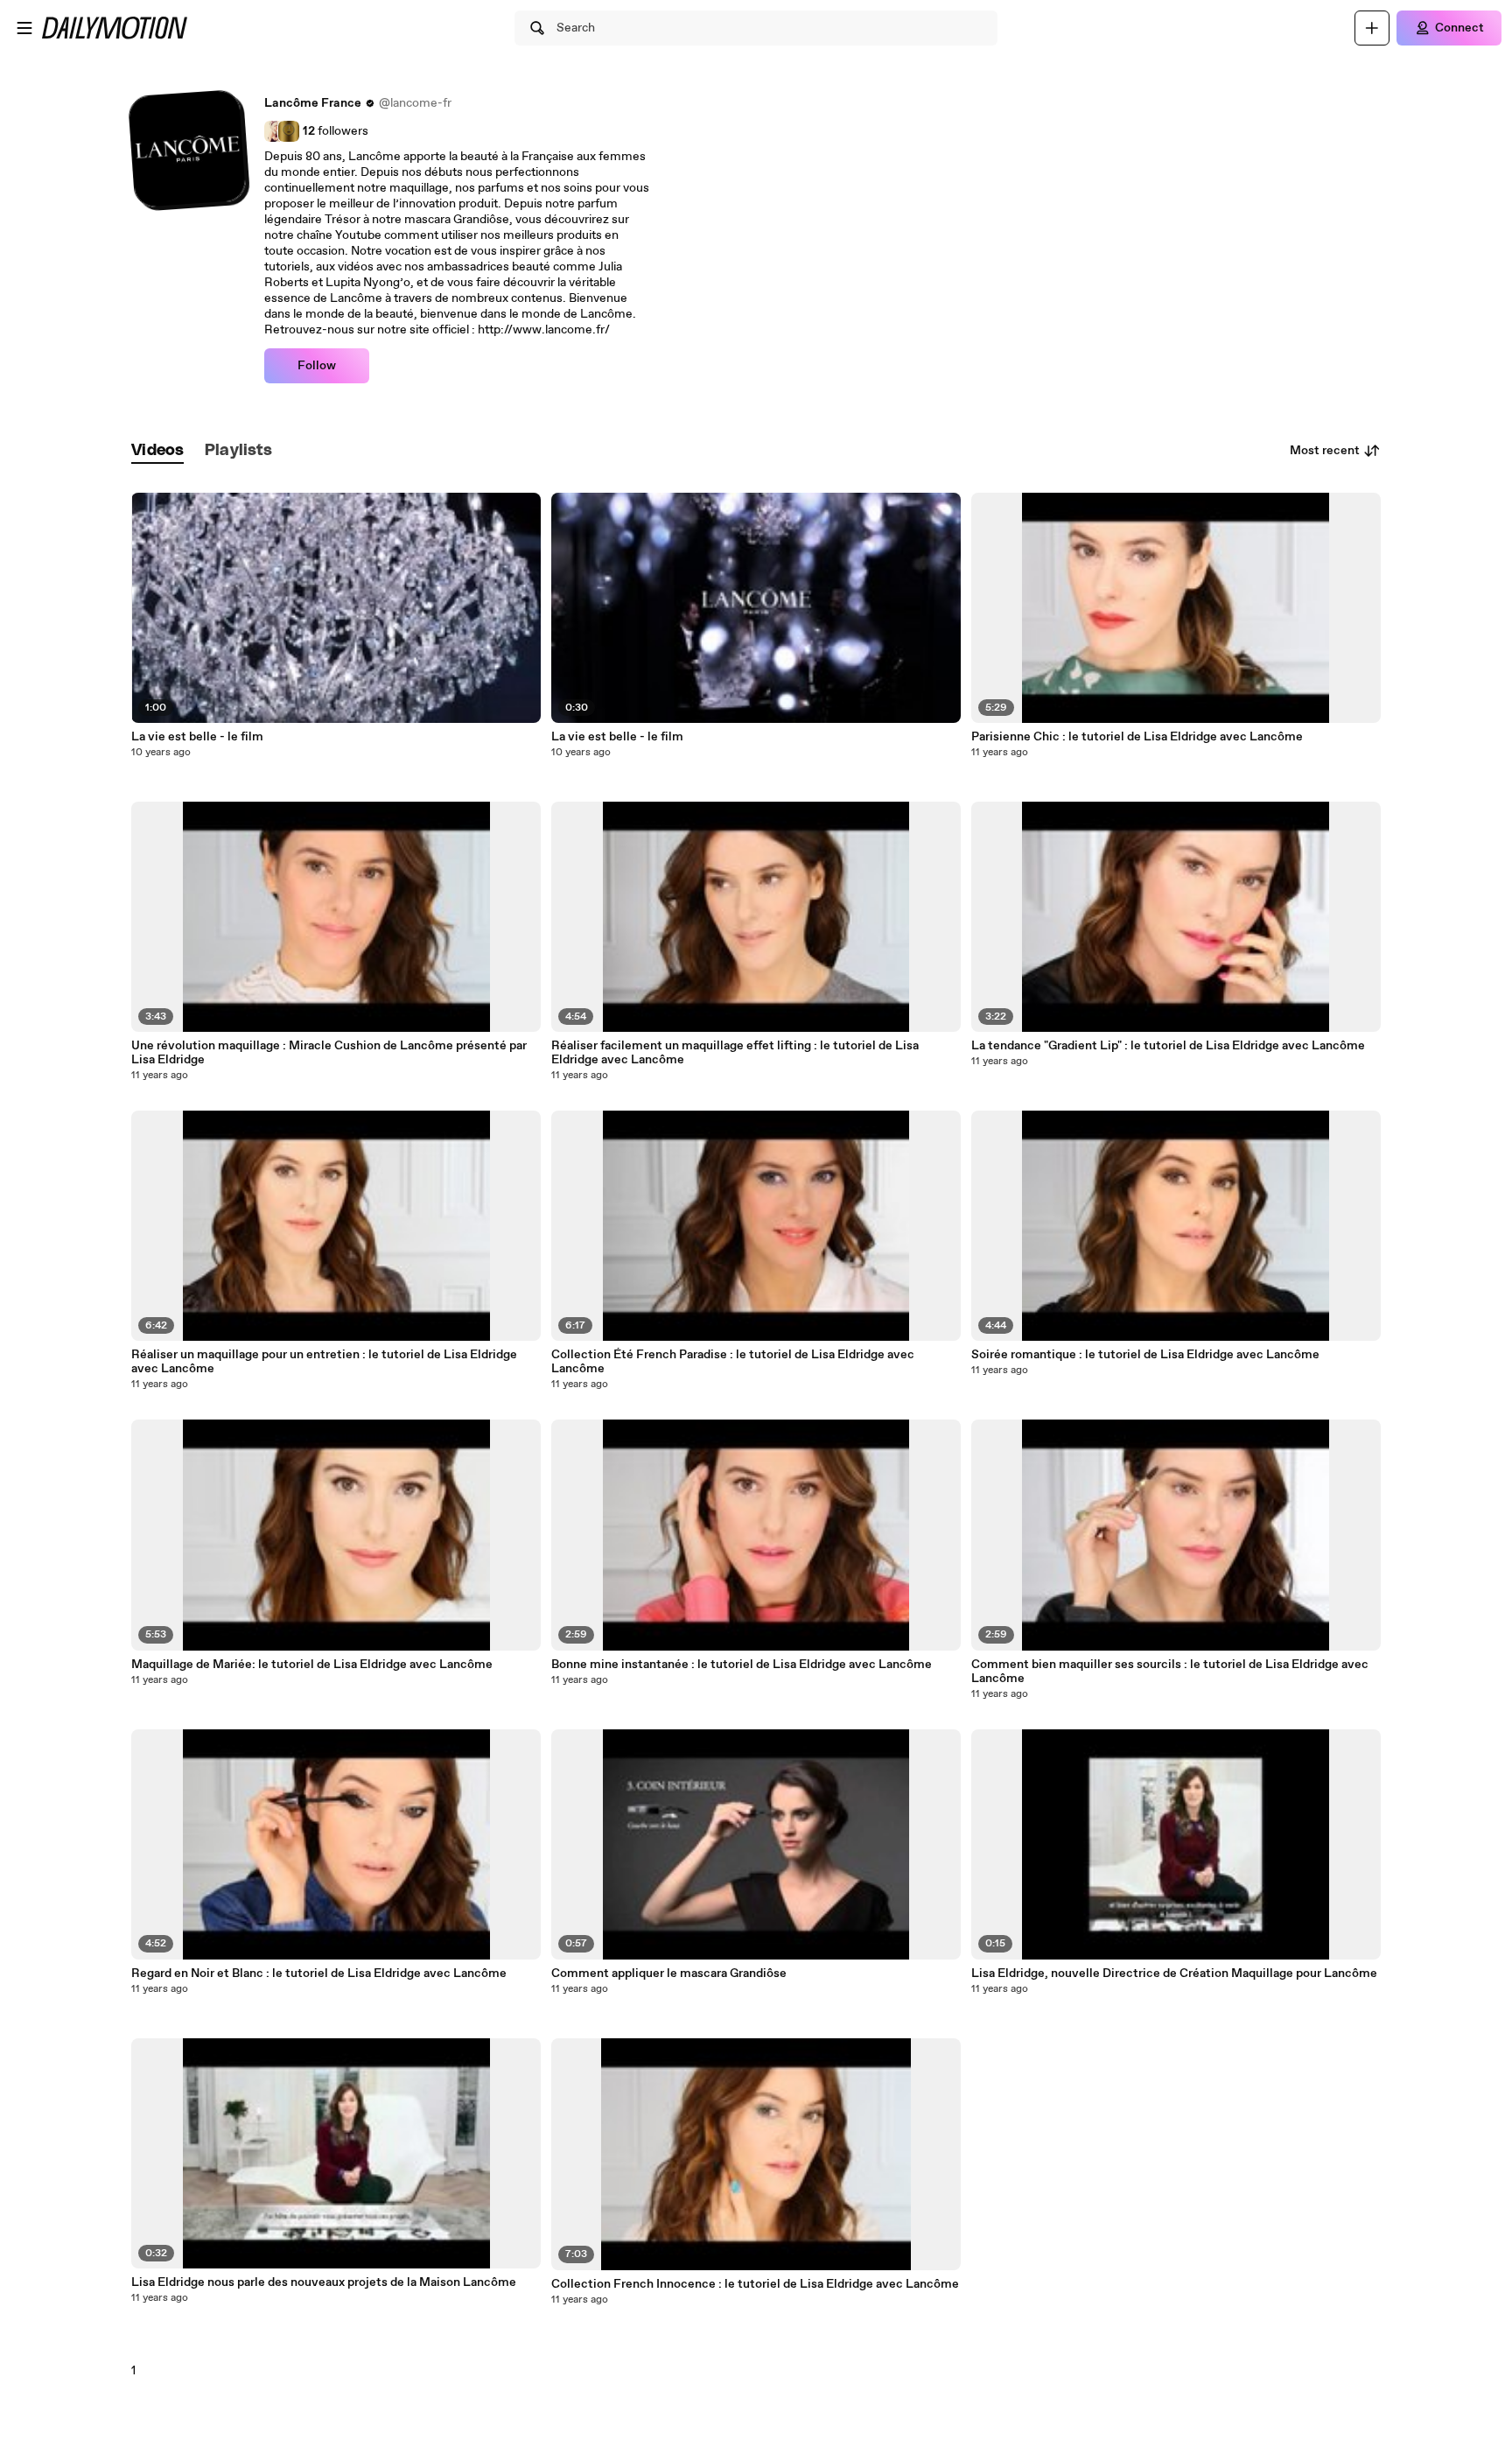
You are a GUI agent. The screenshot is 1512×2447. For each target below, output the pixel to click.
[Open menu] (24, 28)
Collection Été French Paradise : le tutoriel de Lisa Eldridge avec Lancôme (733, 1362)
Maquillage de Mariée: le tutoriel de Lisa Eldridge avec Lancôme (312, 1665)
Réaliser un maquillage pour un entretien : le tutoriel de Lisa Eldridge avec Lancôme (324, 1362)
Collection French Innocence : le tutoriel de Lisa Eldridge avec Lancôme (755, 2284)
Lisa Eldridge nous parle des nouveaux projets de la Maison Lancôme (324, 2282)
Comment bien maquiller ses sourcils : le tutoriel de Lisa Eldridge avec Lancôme (1170, 1672)
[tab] (157, 451)
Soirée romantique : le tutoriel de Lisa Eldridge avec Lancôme (1145, 1355)
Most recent (1325, 451)
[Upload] (1372, 28)
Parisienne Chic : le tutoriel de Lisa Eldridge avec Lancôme (1137, 737)
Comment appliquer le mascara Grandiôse (669, 1974)
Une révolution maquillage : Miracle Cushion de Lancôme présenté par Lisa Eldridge (329, 1053)
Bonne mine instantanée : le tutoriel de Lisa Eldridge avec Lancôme (742, 1665)
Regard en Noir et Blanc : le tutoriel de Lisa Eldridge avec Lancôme (319, 1974)
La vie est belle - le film (197, 737)
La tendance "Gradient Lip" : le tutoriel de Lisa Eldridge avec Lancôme (1168, 1046)
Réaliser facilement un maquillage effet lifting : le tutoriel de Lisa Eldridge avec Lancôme (735, 1053)
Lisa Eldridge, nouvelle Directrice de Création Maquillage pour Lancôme (1174, 1974)
